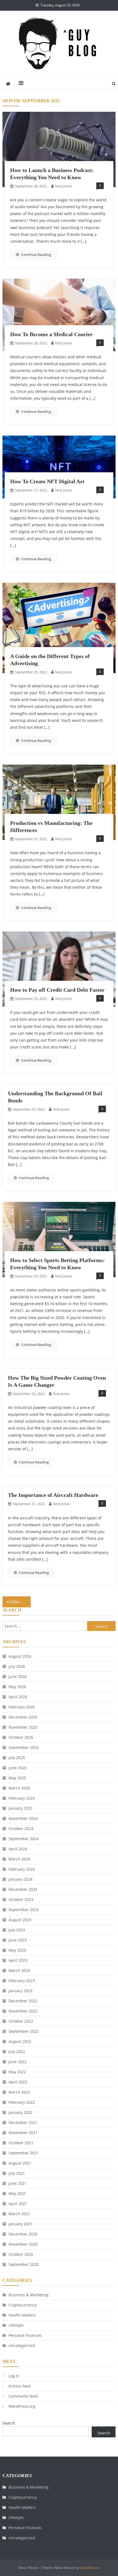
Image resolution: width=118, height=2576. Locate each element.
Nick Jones (64, 186)
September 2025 (24, 1747)
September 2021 (24, 2153)
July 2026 (17, 1666)
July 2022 (17, 2052)
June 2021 (18, 2183)
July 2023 (17, 1930)
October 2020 (21, 2254)
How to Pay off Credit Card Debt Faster (57, 990)
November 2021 (23, 2133)
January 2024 (20, 1879)
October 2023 (21, 1899)
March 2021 (19, 2214)
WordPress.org (22, 2406)
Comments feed (23, 2396)
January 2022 (20, 2112)
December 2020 (23, 2234)
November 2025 (23, 1727)
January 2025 (20, 1808)
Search (9, 2423)
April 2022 (18, 2082)
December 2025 (23, 1717)
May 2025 (17, 1778)
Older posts (20, 1602)
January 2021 (20, 2224)
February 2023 (22, 1981)
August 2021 (20, 2163)
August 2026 (20, 1656)
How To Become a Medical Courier (51, 334)
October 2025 (21, 1737)
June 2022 (18, 2062)
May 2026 (17, 1687)
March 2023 (19, 1970)
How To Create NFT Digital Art (47, 481)
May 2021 (17, 2193)
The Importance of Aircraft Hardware (53, 1495)
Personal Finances (25, 2335)
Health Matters (22, 2315)
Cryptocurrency (23, 2305)
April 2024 (18, 1849)
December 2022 (23, 2001)
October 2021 (21, 2143)
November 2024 (23, 1818)
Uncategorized (22, 2345)
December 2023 (23, 1889)
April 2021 (18, 2204)
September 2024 (24, 1839)
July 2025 (17, 1758)
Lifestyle (16, 2325)
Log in (14, 2376)
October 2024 (21, 1829)
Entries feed (20, 2386)
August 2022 (20, 2041)
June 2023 (18, 1940)
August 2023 (20, 1920)
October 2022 (21, 2021)
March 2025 (19, 1788)
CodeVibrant (90, 2568)
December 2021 (23, 2122)
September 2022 (24, 2031)
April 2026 (18, 1697)
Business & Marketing (29, 2295)
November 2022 (23, 2011)
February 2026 (22, 1707)
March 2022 (19, 2092)
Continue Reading (36, 255)
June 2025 (18, 1768)
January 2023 (20, 1991)
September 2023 (24, 1910)
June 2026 (18, 1676)
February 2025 (22, 1798)
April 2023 (18, 1960)
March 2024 (19, 1859)
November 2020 (23, 2244)
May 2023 (17, 1950)
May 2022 (17, 2072)
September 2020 (24, 2264)
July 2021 (17, 2173)
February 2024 (22, 1869)
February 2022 (22, 2102)
